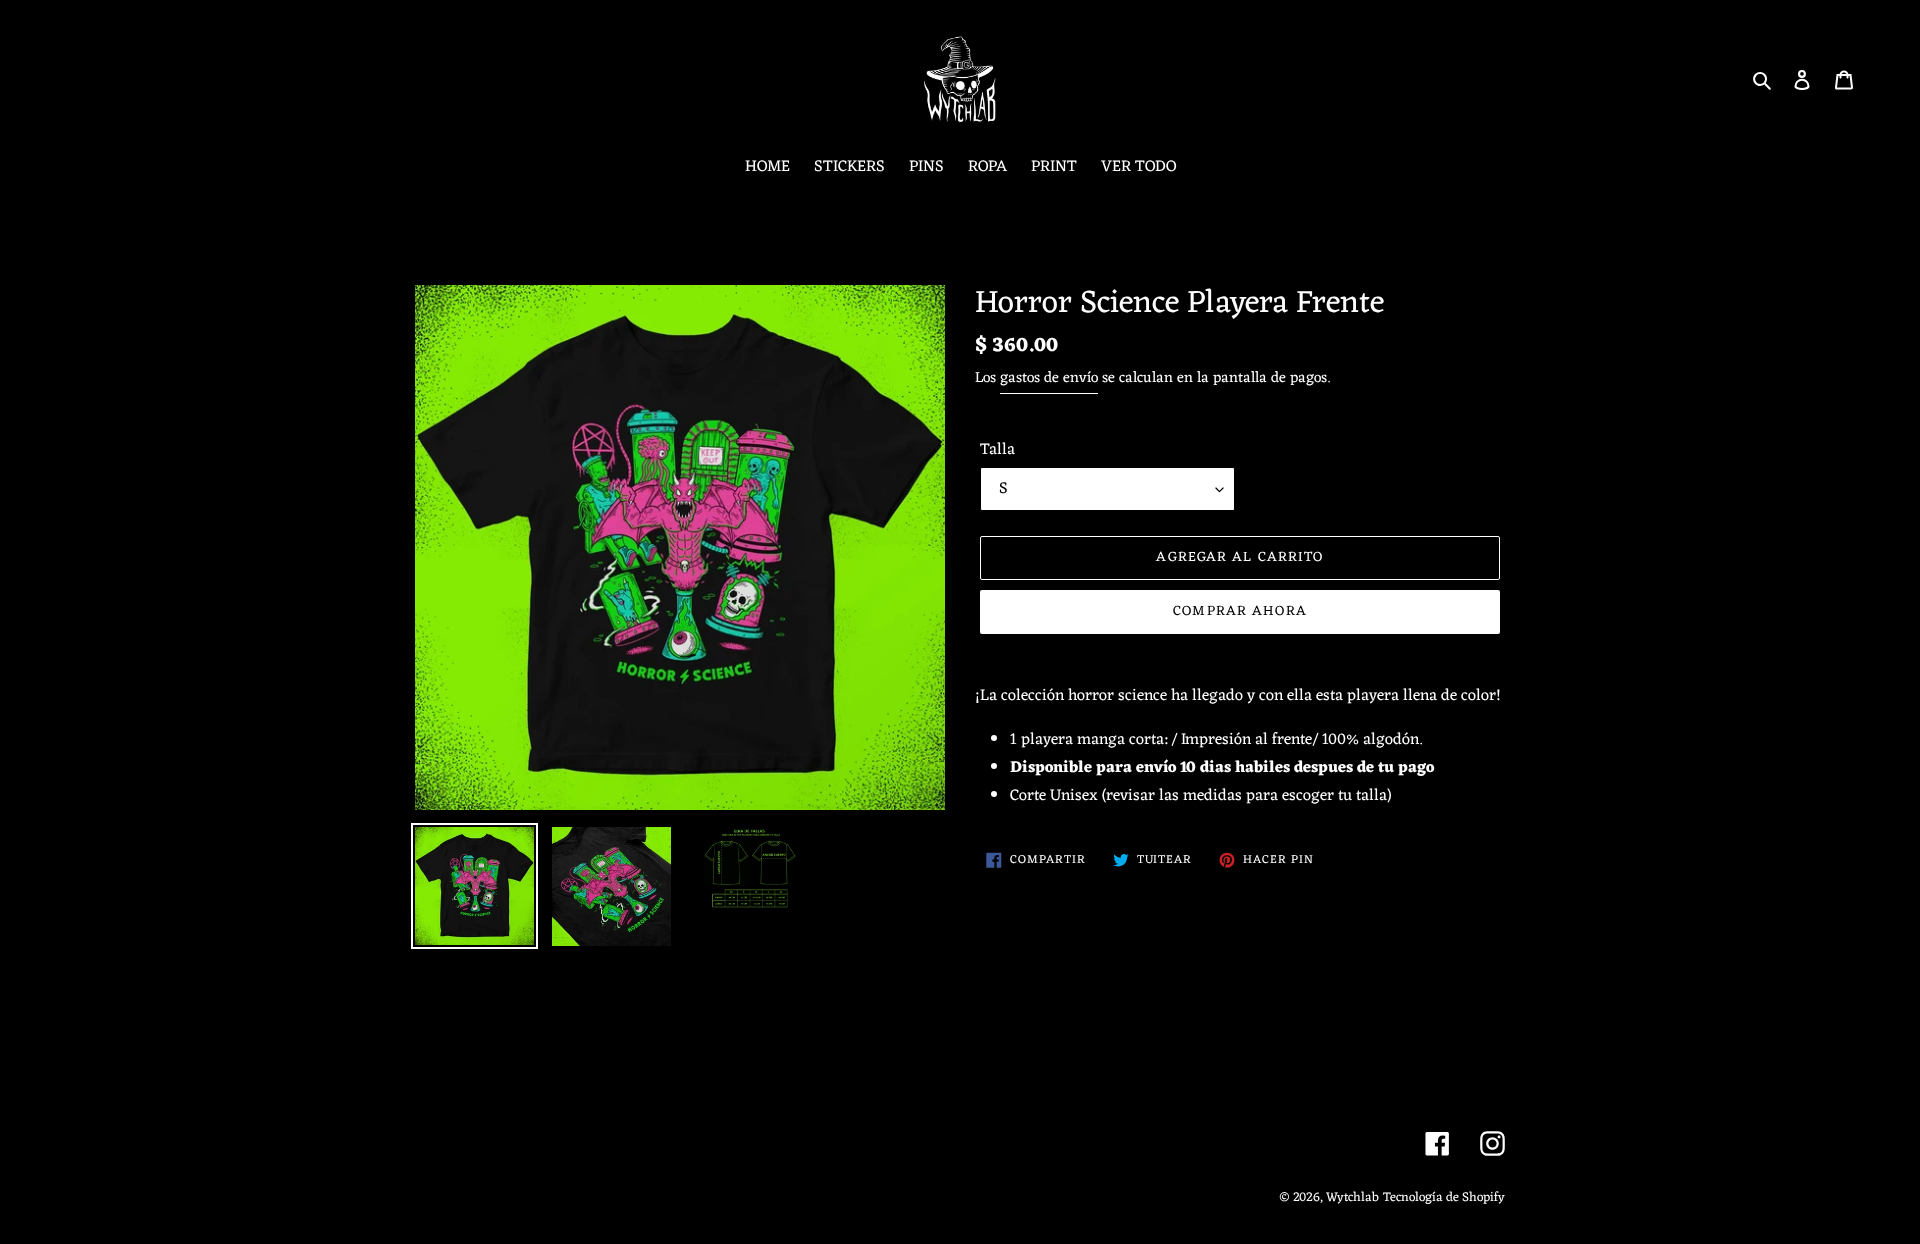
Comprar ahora (1240, 611)
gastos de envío (1049, 378)
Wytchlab (1352, 1197)
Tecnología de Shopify (1444, 1197)
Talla (997, 450)
